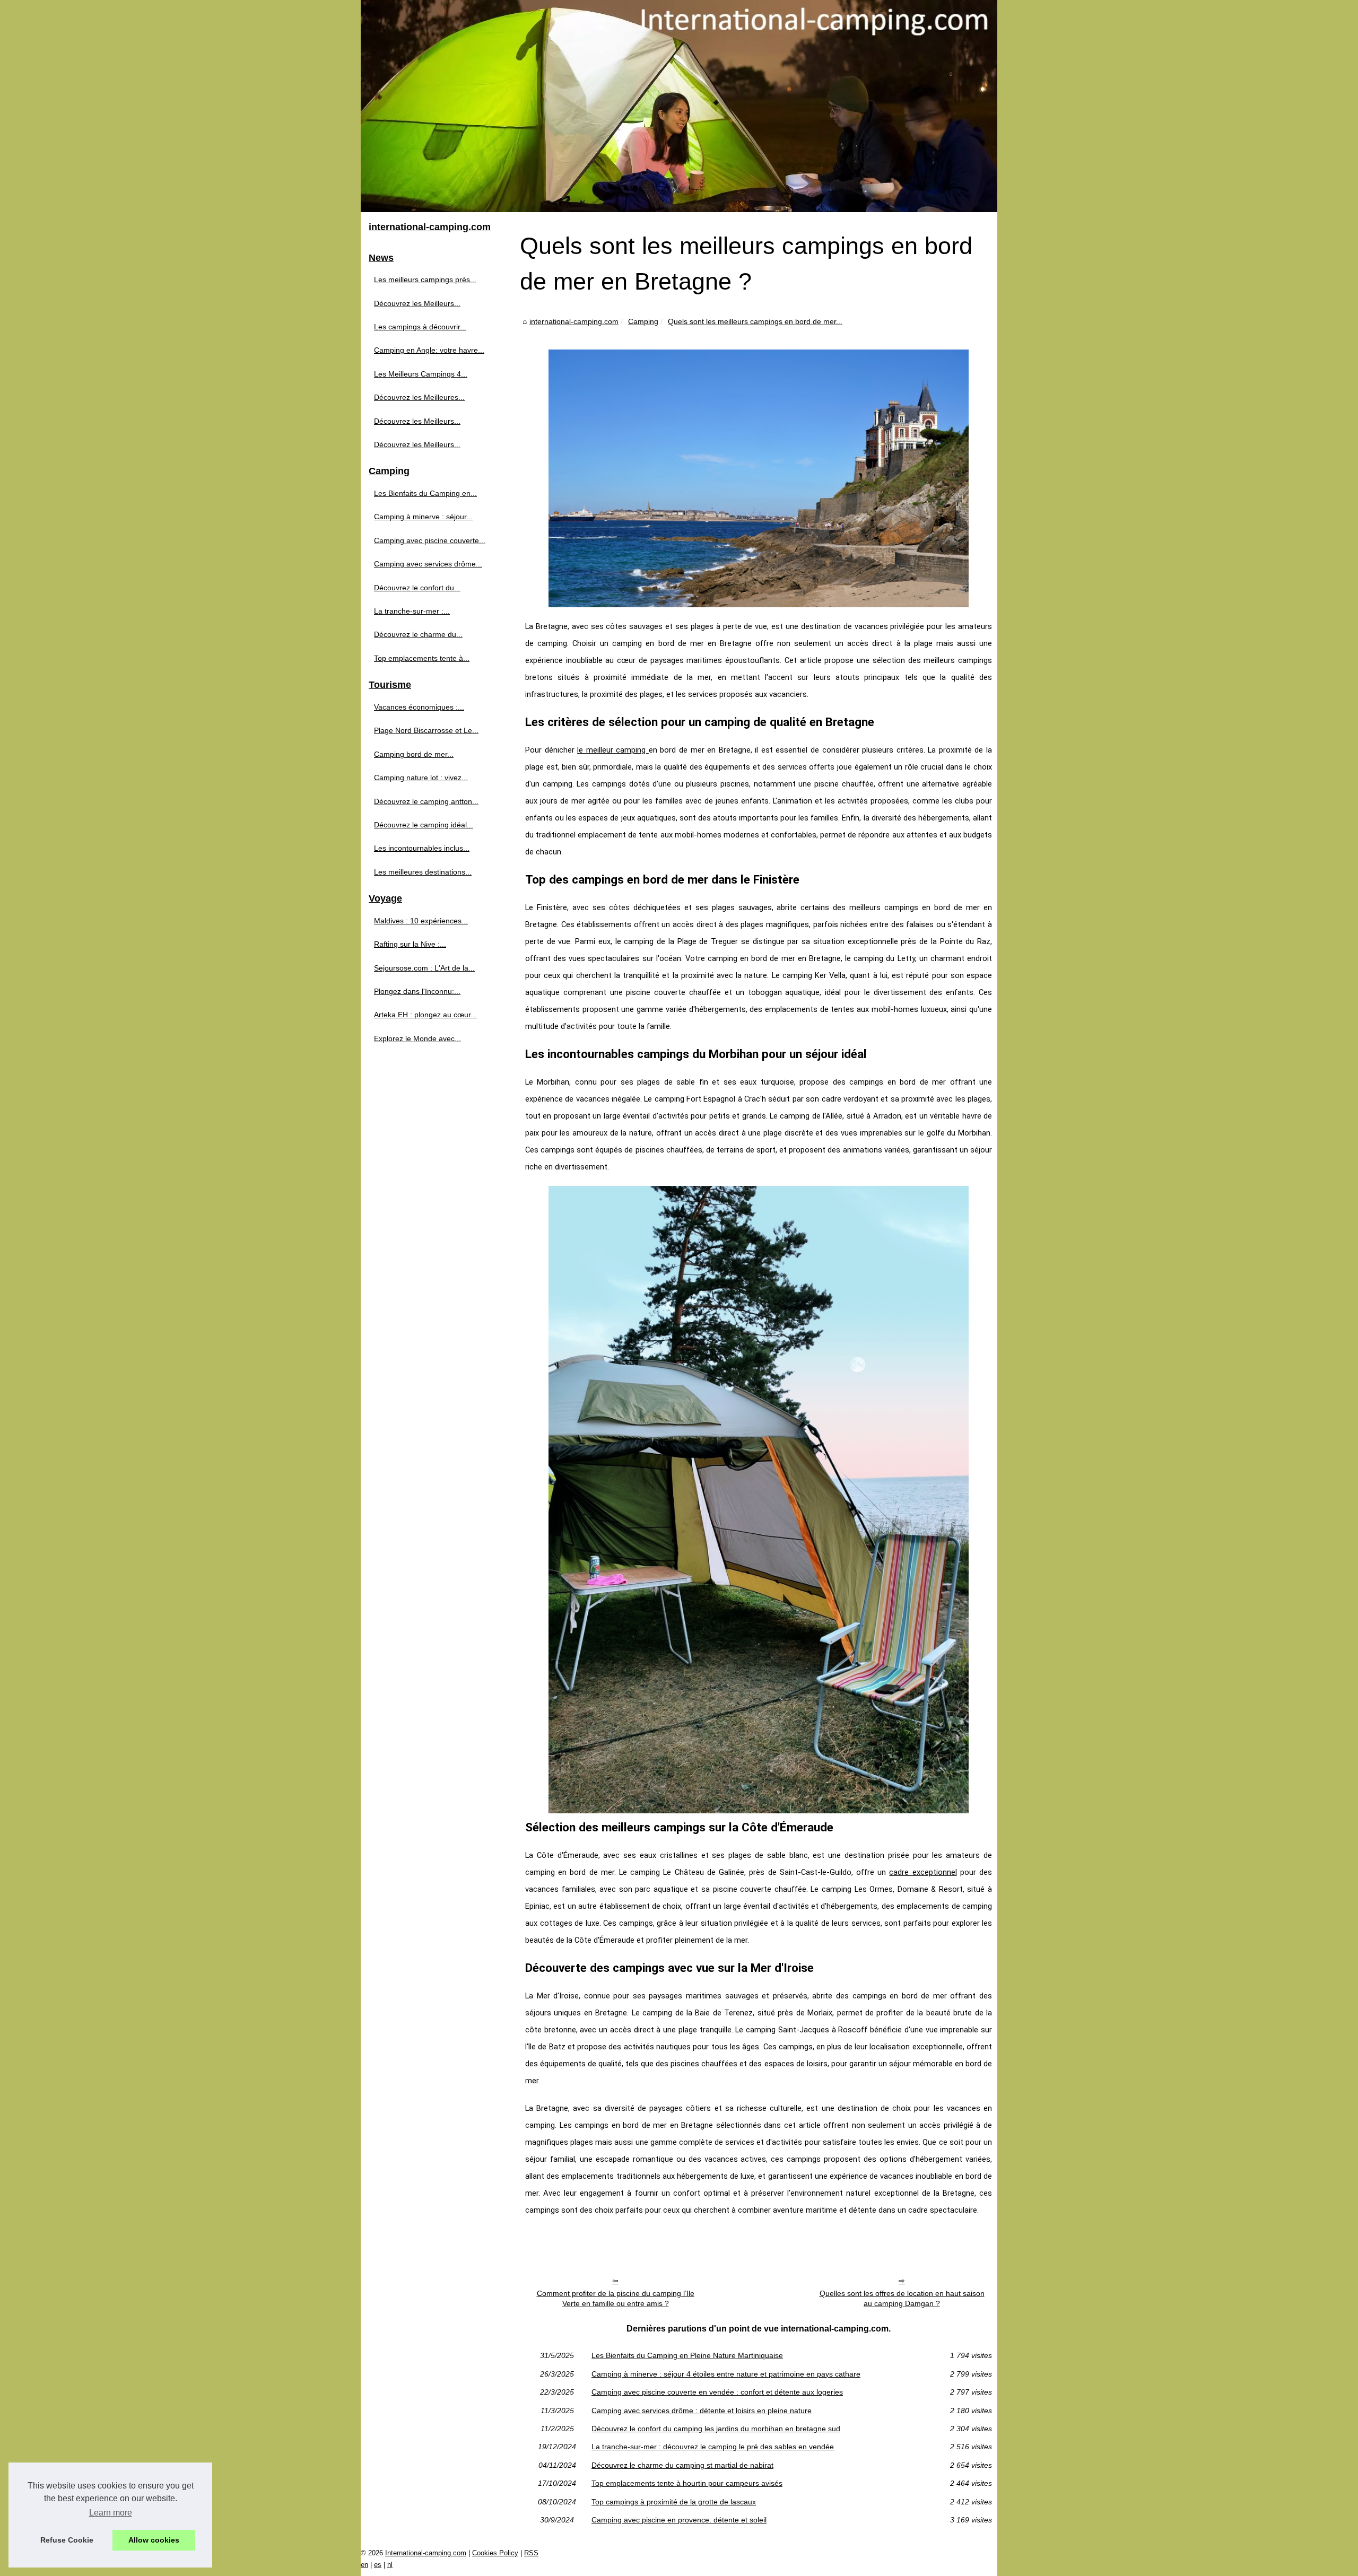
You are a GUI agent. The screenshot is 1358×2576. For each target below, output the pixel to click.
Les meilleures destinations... (423, 872)
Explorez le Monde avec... (417, 1038)
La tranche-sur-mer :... (412, 611)
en (364, 2565)
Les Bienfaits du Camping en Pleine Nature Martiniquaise (687, 2355)
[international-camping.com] (679, 106)
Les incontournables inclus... (422, 848)
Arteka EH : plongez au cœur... (425, 1015)
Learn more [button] (111, 2513)
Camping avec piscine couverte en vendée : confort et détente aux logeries (717, 2392)
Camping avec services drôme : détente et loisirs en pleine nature (702, 2411)
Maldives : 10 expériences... (421, 921)
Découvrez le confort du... (417, 588)
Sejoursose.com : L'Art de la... (424, 968)
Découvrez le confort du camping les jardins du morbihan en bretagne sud (716, 2429)
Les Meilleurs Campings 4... (421, 374)
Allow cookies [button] (154, 2540)
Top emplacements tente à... (422, 658)
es (378, 2565)
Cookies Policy (495, 2553)
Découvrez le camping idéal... (424, 825)
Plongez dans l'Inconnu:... (417, 991)
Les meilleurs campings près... (425, 280)
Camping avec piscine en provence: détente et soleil (679, 2520)
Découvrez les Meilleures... (419, 397)
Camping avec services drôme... (428, 564)
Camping (643, 321)
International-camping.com (426, 2553)
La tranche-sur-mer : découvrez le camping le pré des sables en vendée (713, 2447)
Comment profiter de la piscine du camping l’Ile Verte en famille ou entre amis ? (616, 2298)
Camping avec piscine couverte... (430, 540)
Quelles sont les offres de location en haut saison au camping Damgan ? (902, 2298)
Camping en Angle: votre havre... (429, 350)
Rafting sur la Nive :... (410, 944)
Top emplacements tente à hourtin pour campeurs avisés (687, 2483)
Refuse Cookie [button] (67, 2540)
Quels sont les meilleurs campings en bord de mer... (755, 321)
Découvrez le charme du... (418, 634)
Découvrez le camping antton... (426, 801)
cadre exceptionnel (923, 1872)
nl (390, 2565)
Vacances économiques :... (419, 707)
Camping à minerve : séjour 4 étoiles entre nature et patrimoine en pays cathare (726, 2374)
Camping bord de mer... (414, 754)
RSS (531, 2553)
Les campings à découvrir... (420, 327)
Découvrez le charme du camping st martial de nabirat (682, 2465)
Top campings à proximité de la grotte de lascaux (674, 2502)
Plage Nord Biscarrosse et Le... (426, 730)
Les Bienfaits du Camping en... (425, 493)
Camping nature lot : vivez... (421, 778)
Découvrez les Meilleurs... (417, 303)
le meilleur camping (613, 750)
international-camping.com (574, 321)
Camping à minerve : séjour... (423, 517)
